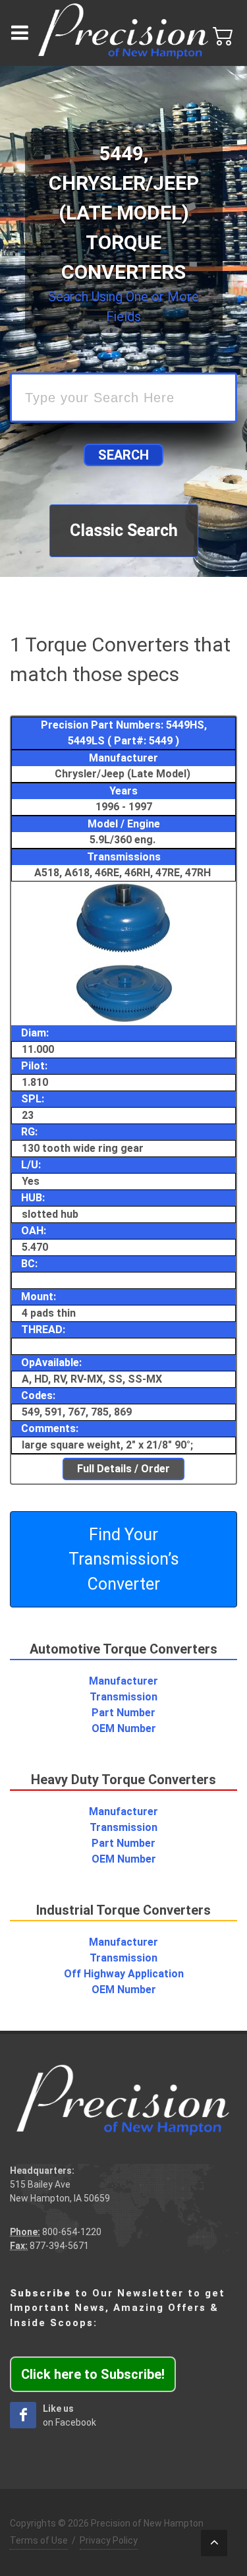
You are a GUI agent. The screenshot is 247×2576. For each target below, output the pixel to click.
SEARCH (123, 455)
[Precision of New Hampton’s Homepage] (123, 33)
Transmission (123, 1697)
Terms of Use (39, 2540)
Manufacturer (123, 1681)
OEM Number (124, 1728)
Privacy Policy (109, 2540)
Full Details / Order (123, 1469)
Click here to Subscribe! (93, 2374)
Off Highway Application (124, 1974)
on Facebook (69, 2415)
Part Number (123, 1713)
